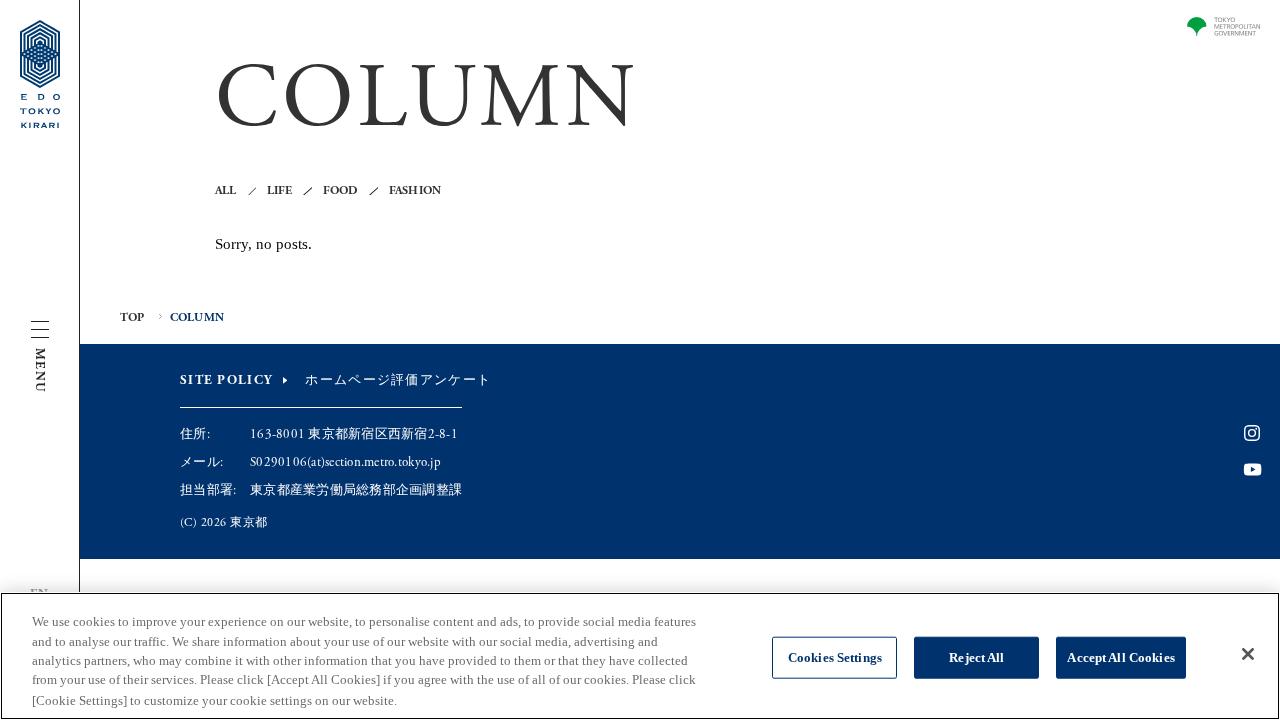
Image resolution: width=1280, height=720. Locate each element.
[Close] (1248, 654)
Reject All (976, 657)
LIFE (280, 191)
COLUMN (197, 318)
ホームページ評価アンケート (398, 380)
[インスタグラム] (1252, 434)
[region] (640, 656)
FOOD (341, 191)
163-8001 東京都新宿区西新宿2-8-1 (354, 434)
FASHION (415, 191)
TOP (132, 318)
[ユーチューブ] (1252, 470)
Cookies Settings (835, 657)
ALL (226, 191)
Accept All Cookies (1120, 657)
